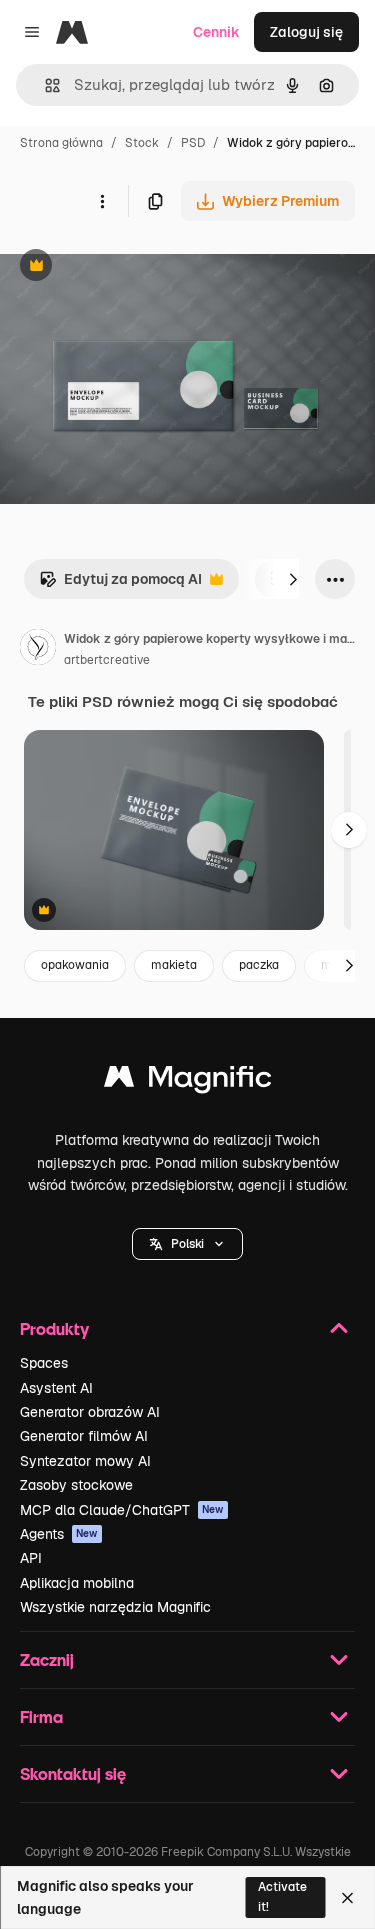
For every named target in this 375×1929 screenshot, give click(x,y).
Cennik (216, 32)
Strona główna (61, 143)
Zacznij (47, 1659)
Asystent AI (56, 1388)
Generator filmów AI (84, 1436)
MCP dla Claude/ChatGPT (122, 1510)
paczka (259, 965)
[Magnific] (188, 1081)
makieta (174, 965)
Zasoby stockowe (76, 1485)
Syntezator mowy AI (85, 1461)
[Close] (347, 1898)
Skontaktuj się (73, 1773)
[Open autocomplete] (44, 85)
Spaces (44, 1363)
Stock (142, 143)
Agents (59, 1534)
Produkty (54, 1328)
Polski (187, 1244)
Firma (41, 1716)
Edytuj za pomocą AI (120, 584)
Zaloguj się (306, 32)
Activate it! (282, 1896)
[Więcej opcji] (102, 201)
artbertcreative (107, 660)
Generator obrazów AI (90, 1412)
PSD (193, 143)
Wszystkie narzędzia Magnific (115, 1607)
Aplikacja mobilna (77, 1583)
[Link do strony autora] (38, 650)
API (31, 1558)
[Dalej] (293, 579)
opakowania (75, 965)
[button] (187, 1244)
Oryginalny (138, 267)
